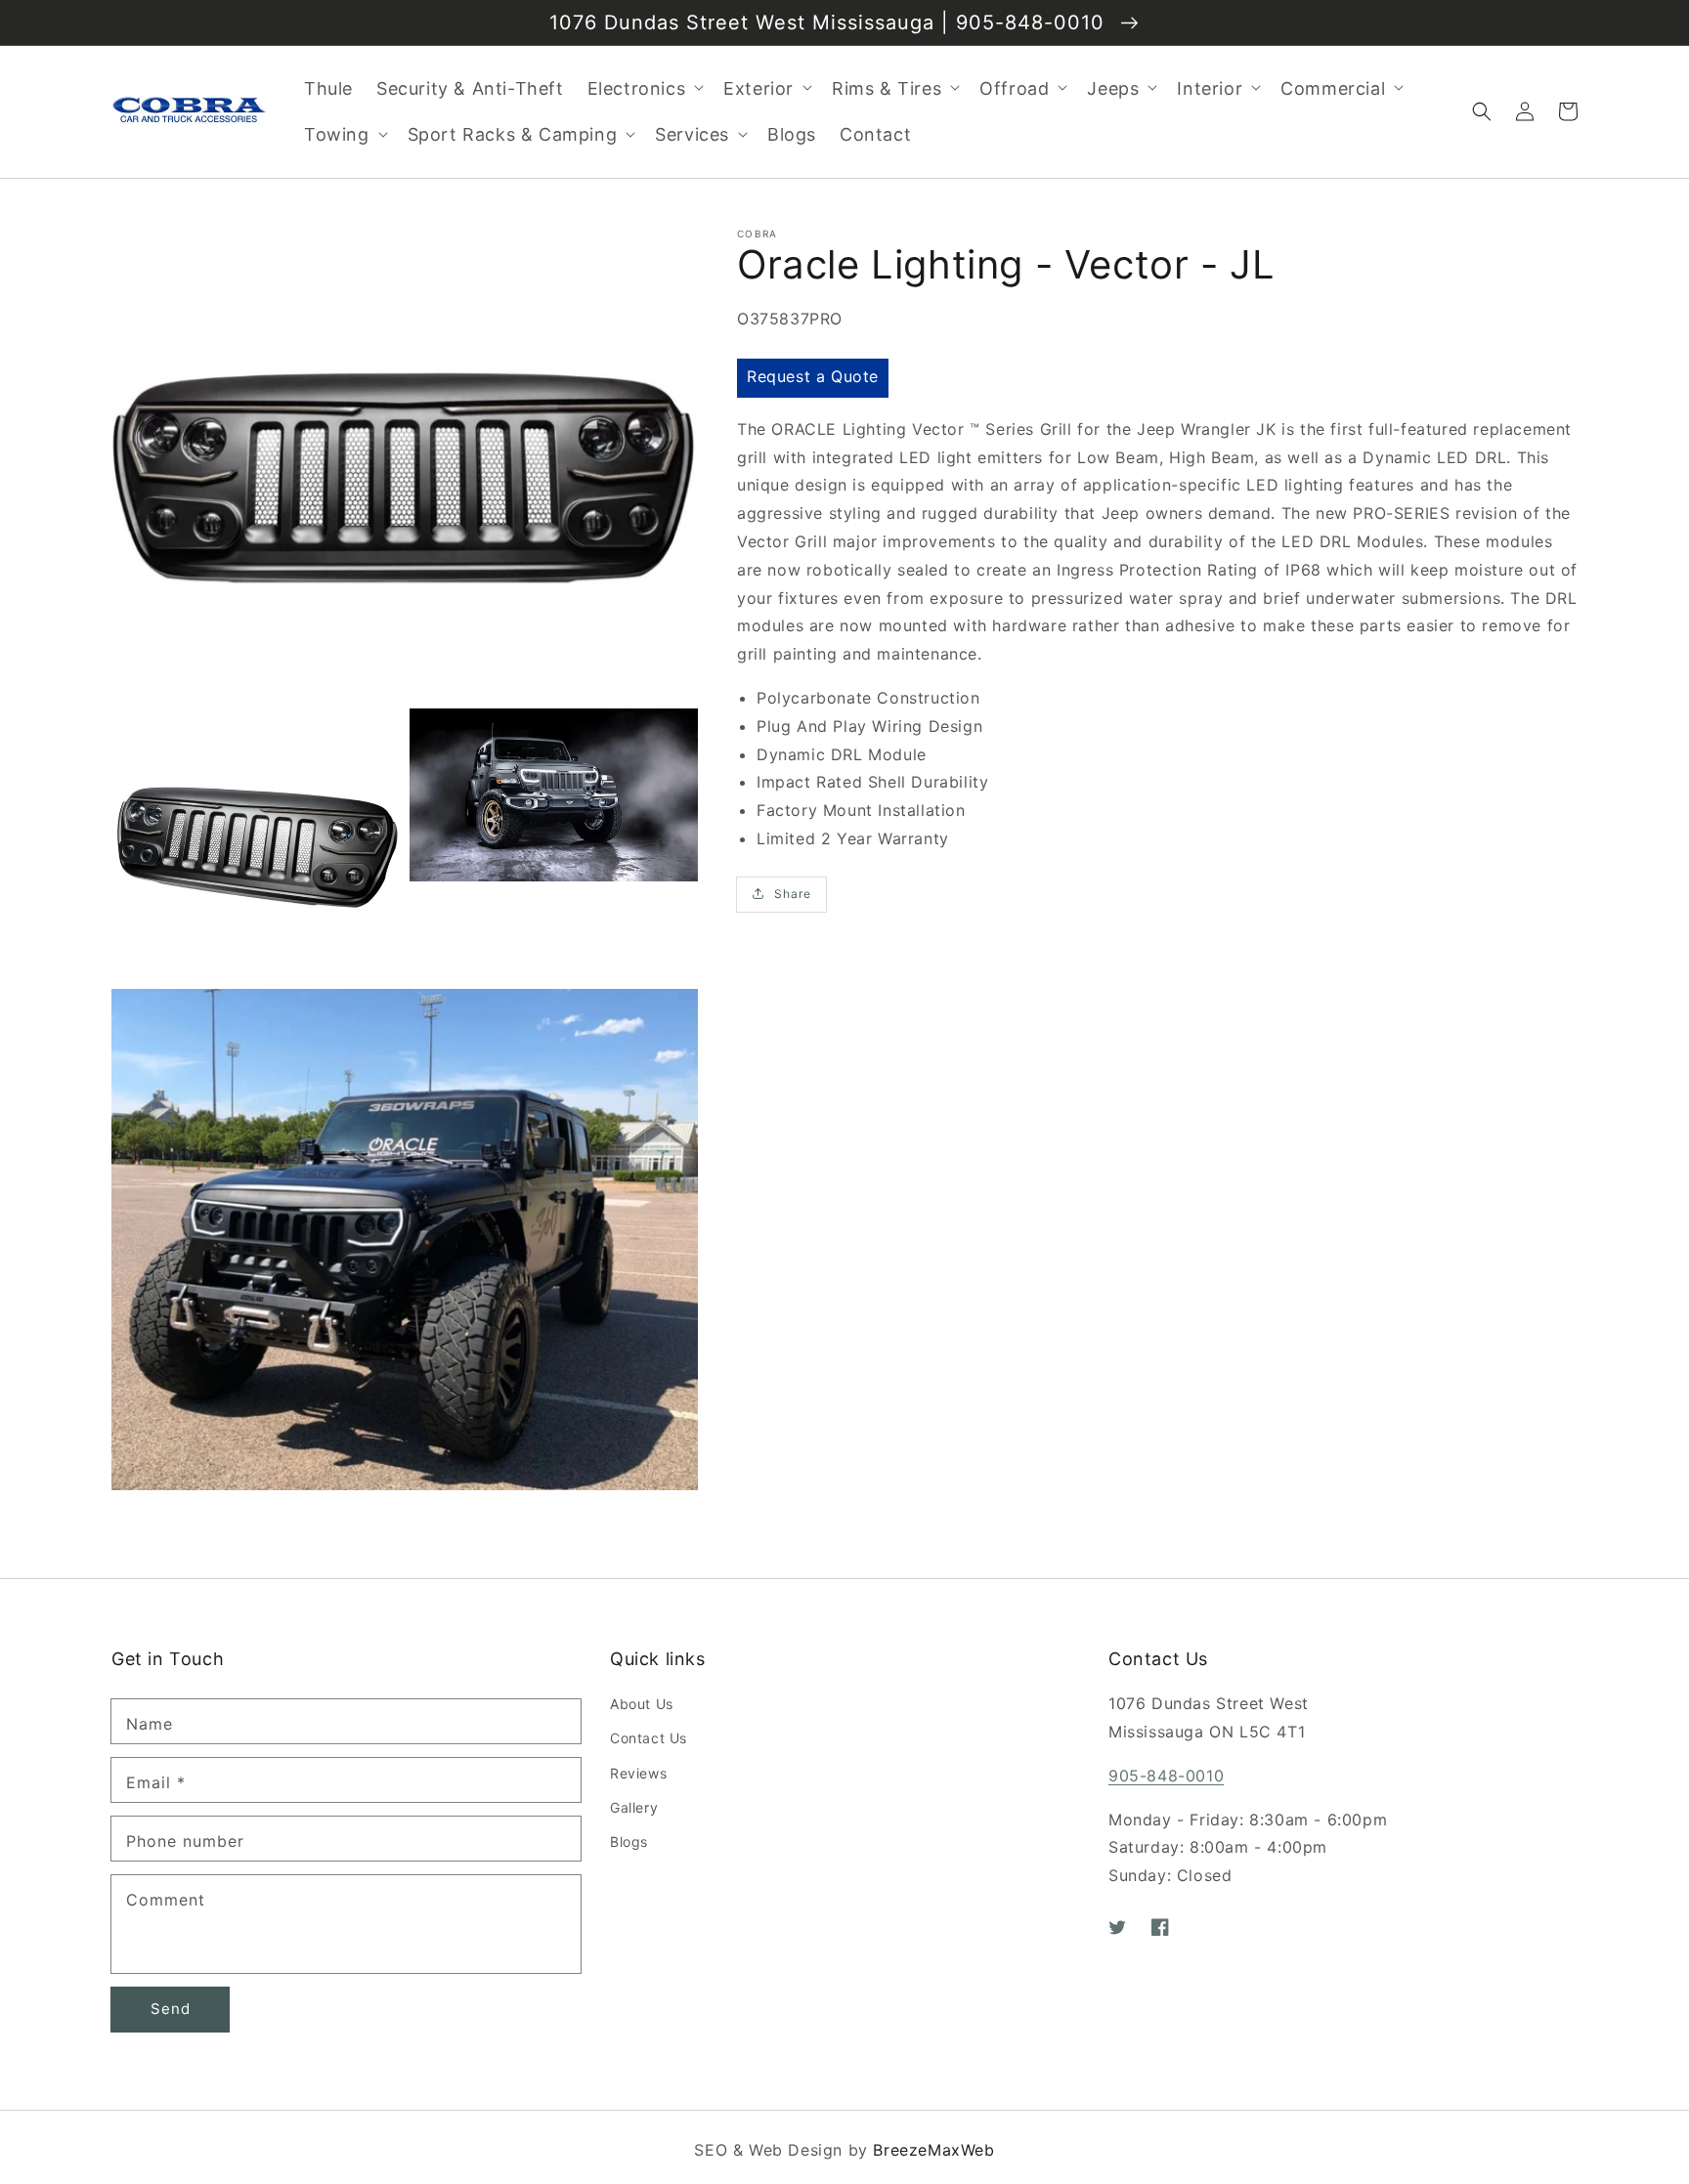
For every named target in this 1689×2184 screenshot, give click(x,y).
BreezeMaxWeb (933, 2150)
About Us (642, 1704)
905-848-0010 (1166, 1776)
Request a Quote (813, 376)
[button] (1482, 111)
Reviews (638, 1773)
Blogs (629, 1841)
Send (171, 2009)
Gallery (634, 1807)
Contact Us (649, 1738)
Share (793, 894)
